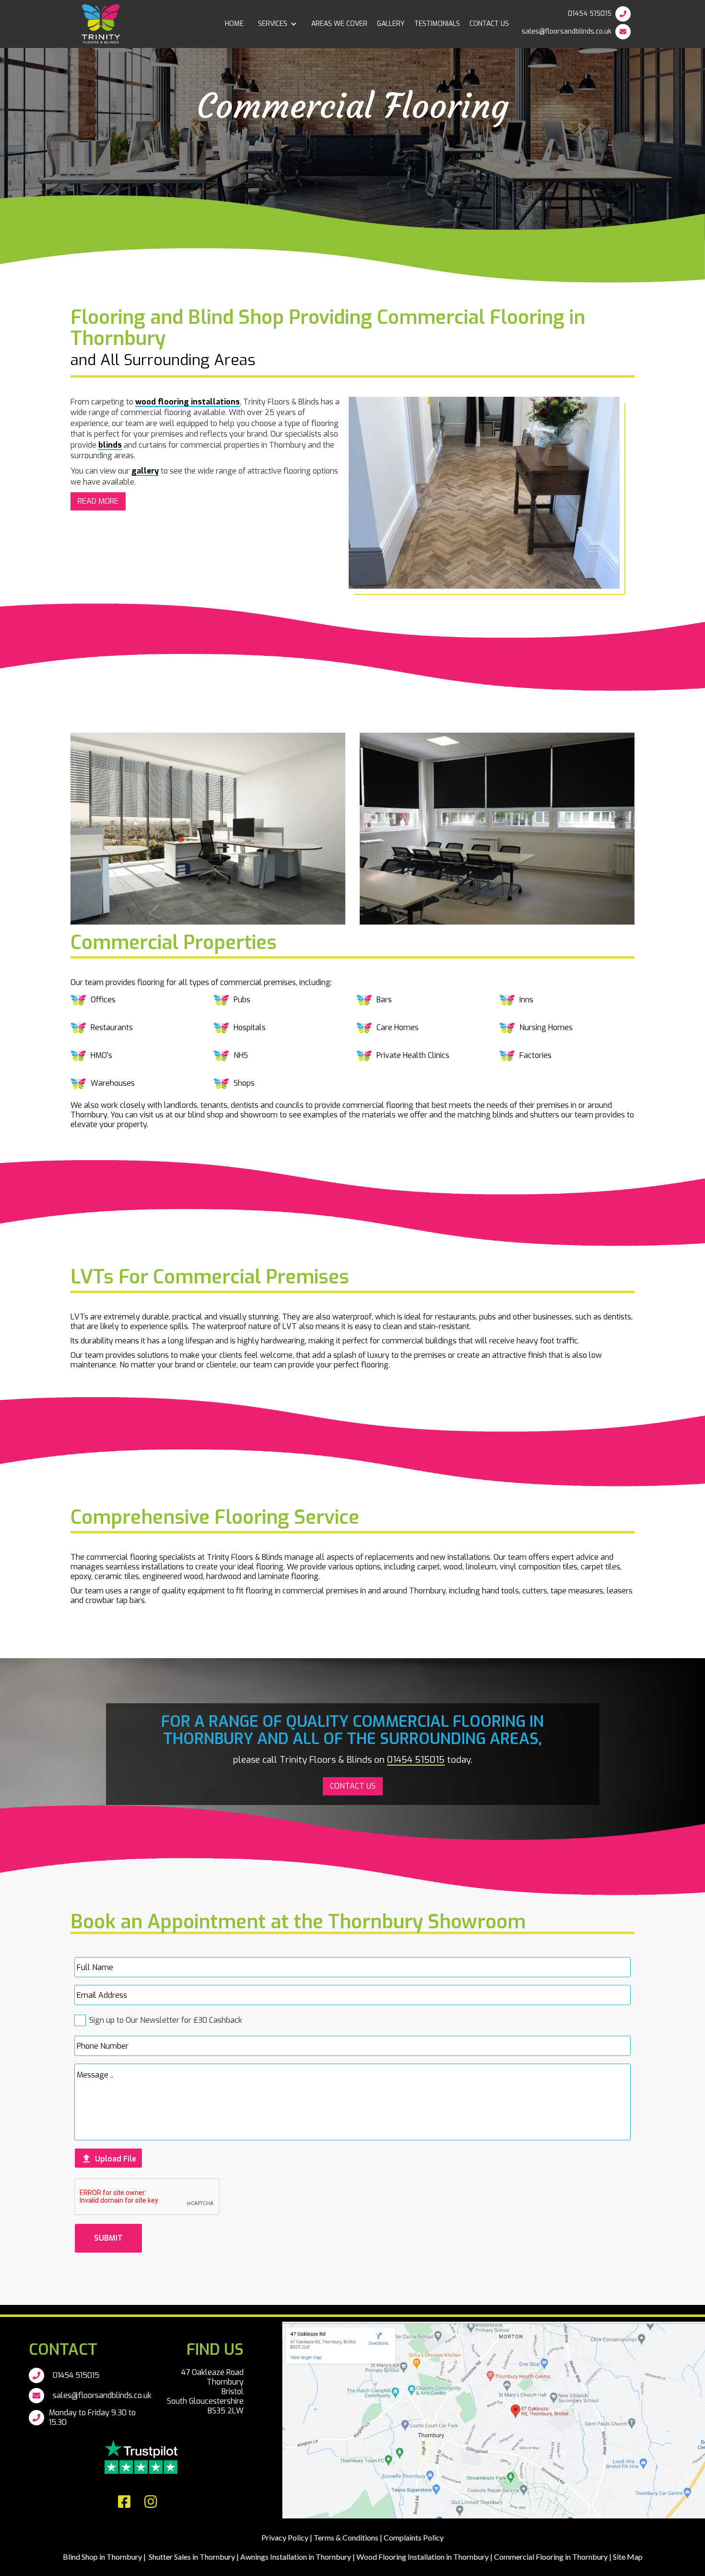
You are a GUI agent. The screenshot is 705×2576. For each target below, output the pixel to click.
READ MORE (98, 501)
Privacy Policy (285, 2537)
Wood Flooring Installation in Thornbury (423, 2557)
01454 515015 (590, 14)
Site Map (627, 2557)
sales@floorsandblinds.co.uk (567, 31)
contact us (489, 24)
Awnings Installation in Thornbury (296, 2557)
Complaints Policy (414, 2537)
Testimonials (437, 24)
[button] (277, 24)
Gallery (391, 24)
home (234, 24)
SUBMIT (108, 2238)
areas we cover (339, 24)
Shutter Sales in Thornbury (192, 2557)
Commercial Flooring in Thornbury (551, 2557)
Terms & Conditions (346, 2537)
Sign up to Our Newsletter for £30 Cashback (166, 2020)
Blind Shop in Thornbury (102, 2557)
